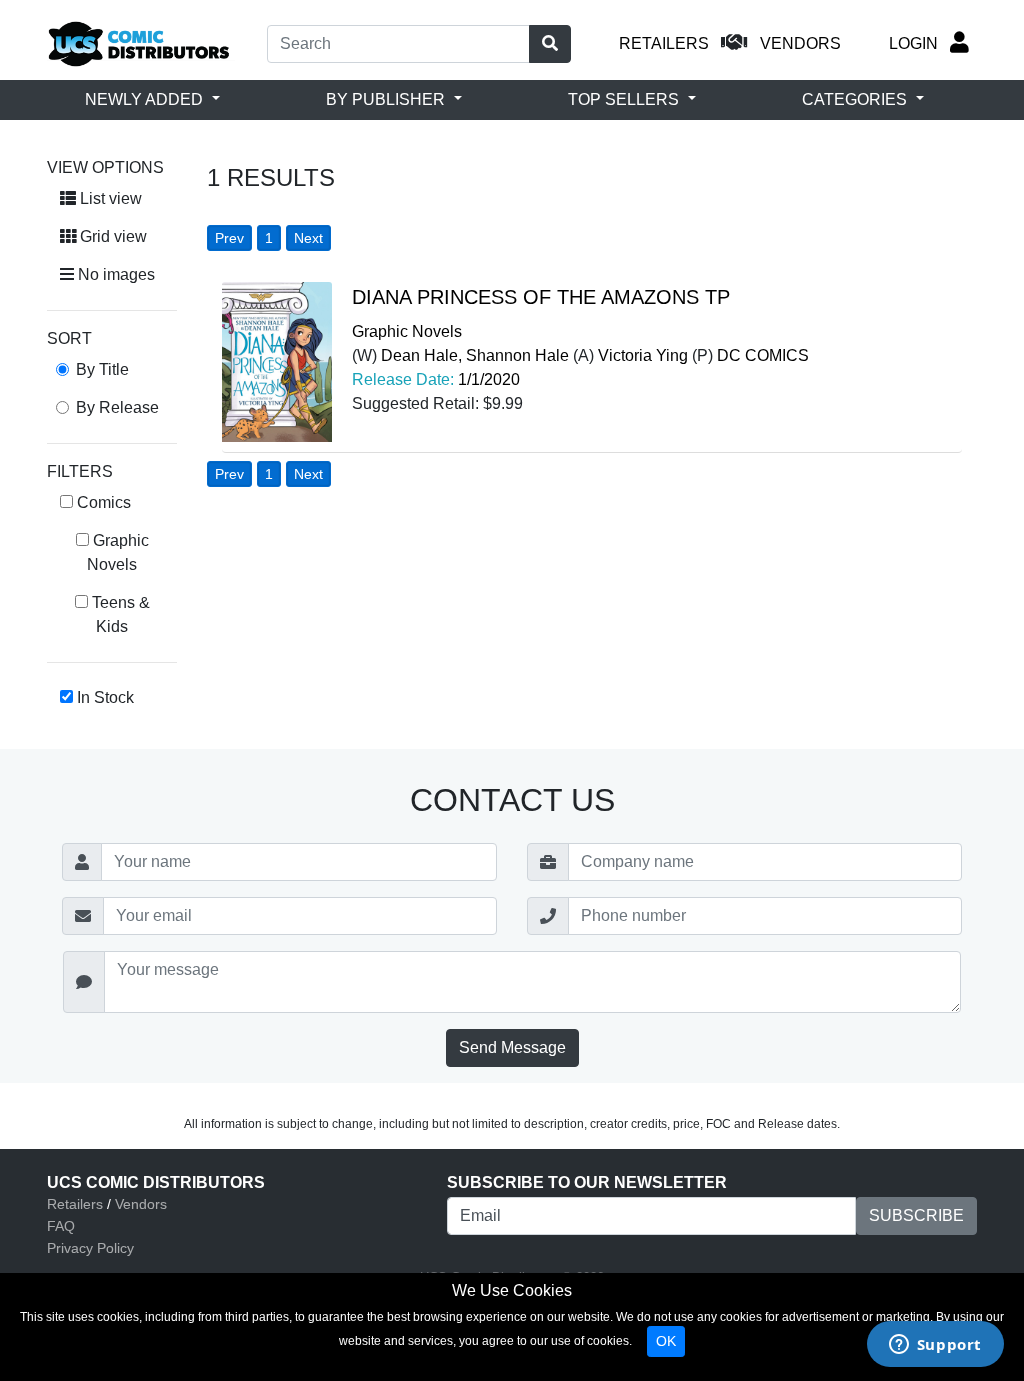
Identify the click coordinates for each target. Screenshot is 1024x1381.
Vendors (141, 1204)
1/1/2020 (489, 379)
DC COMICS (763, 355)
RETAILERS (664, 43)
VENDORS (800, 43)
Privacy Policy (90, 1248)
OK (666, 1341)
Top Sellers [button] (625, 99)
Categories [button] (856, 99)
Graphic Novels (407, 331)
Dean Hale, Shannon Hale (475, 355)
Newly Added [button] (146, 99)
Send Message (512, 1047)
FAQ (61, 1226)
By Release (117, 407)
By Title (102, 369)
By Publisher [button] (387, 99)
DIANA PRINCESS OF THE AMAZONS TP (541, 297)
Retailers (75, 1204)
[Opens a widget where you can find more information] (935, 1346)
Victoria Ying (643, 355)
